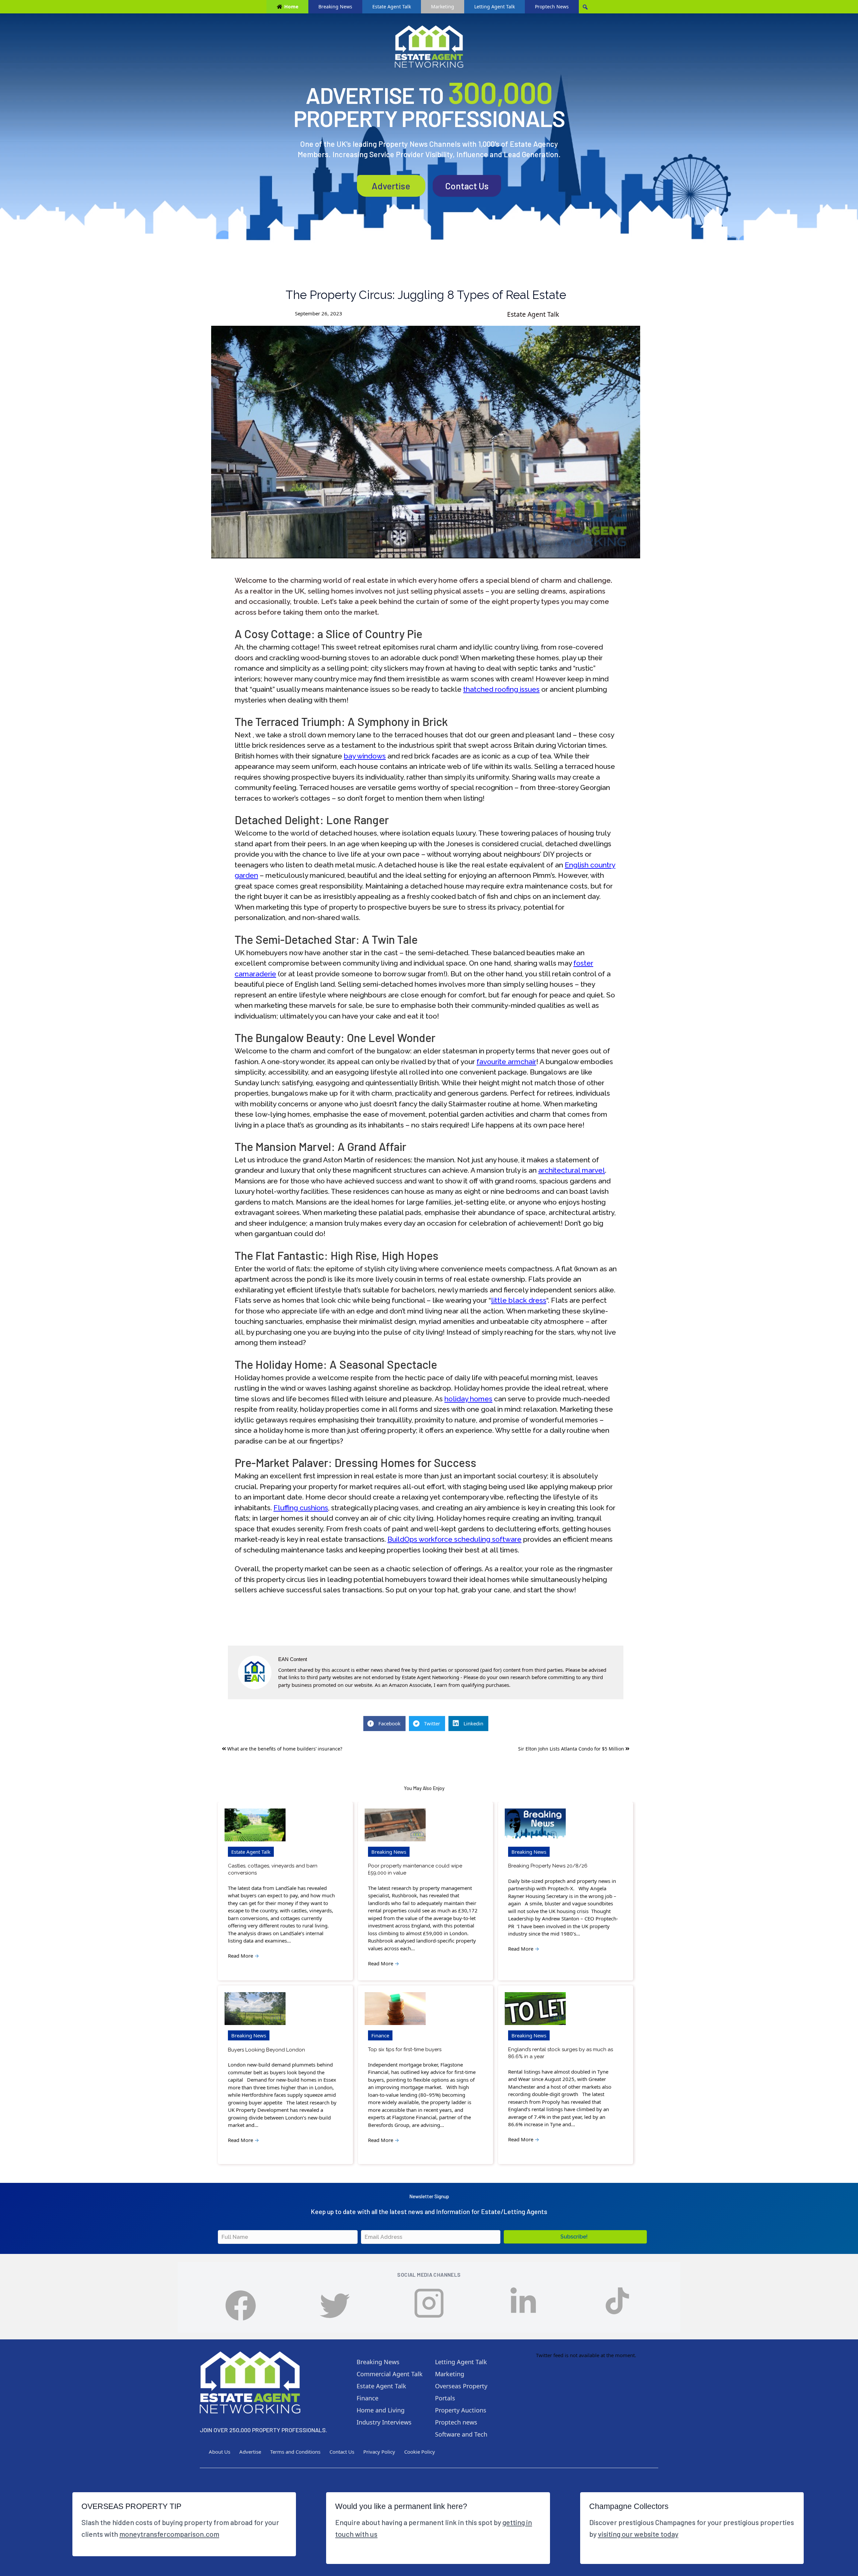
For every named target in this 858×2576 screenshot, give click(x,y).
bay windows (365, 756)
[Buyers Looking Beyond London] (255, 2009)
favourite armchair (506, 1062)
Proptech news (456, 2422)
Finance (380, 2035)
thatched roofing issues (501, 689)
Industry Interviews (384, 2422)
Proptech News (552, 7)
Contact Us (467, 186)
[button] (575, 2237)
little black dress (519, 1300)
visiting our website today (638, 2534)
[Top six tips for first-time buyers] (395, 2009)
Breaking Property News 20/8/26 (548, 1866)
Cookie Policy (420, 2452)
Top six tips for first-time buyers (405, 2049)
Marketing (443, 7)
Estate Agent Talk (392, 7)
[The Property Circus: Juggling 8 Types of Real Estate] (426, 442)
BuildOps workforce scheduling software (454, 1539)
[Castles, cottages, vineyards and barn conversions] (255, 1825)
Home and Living (381, 2410)
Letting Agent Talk (495, 7)
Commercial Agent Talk (390, 2374)
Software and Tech (461, 2434)
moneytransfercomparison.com (169, 2534)
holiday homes (468, 1399)
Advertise (391, 186)
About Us (220, 2452)
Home (291, 7)
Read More (243, 1956)
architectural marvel (572, 1170)
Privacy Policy (379, 2452)
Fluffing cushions (301, 1508)
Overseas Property (461, 2386)
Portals (445, 2398)
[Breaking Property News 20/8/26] (535, 1825)
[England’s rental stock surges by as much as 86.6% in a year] (535, 2009)
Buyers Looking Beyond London (266, 2050)
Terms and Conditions (295, 2452)
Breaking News (335, 7)
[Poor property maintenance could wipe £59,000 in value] (395, 1825)
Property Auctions (461, 2410)
